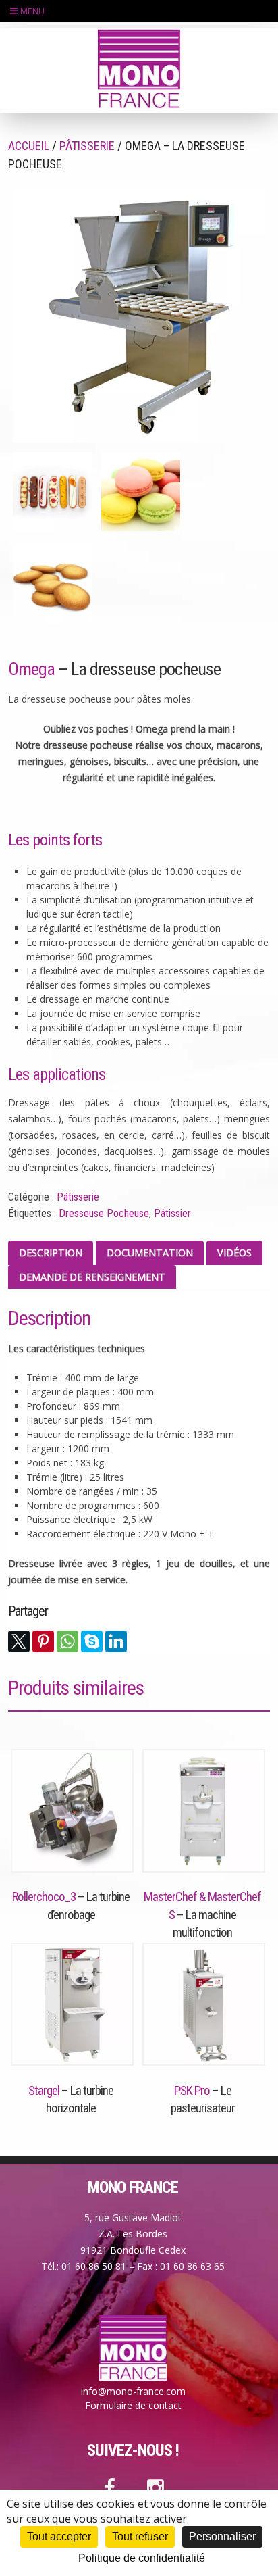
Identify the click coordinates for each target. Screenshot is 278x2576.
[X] (19, 1641)
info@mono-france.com (133, 2391)
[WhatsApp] (67, 1641)
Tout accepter (59, 2536)
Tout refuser (140, 2536)
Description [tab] (51, 1253)
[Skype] (92, 1641)
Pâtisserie (87, 146)
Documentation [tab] (150, 1253)
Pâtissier (172, 1213)
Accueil (29, 146)
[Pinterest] (43, 1641)
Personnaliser (222, 2536)
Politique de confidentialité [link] (142, 2558)
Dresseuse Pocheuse (104, 1213)
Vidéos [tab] (234, 1253)
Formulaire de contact (133, 2405)
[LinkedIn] (116, 1641)
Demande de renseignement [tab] (92, 1277)
